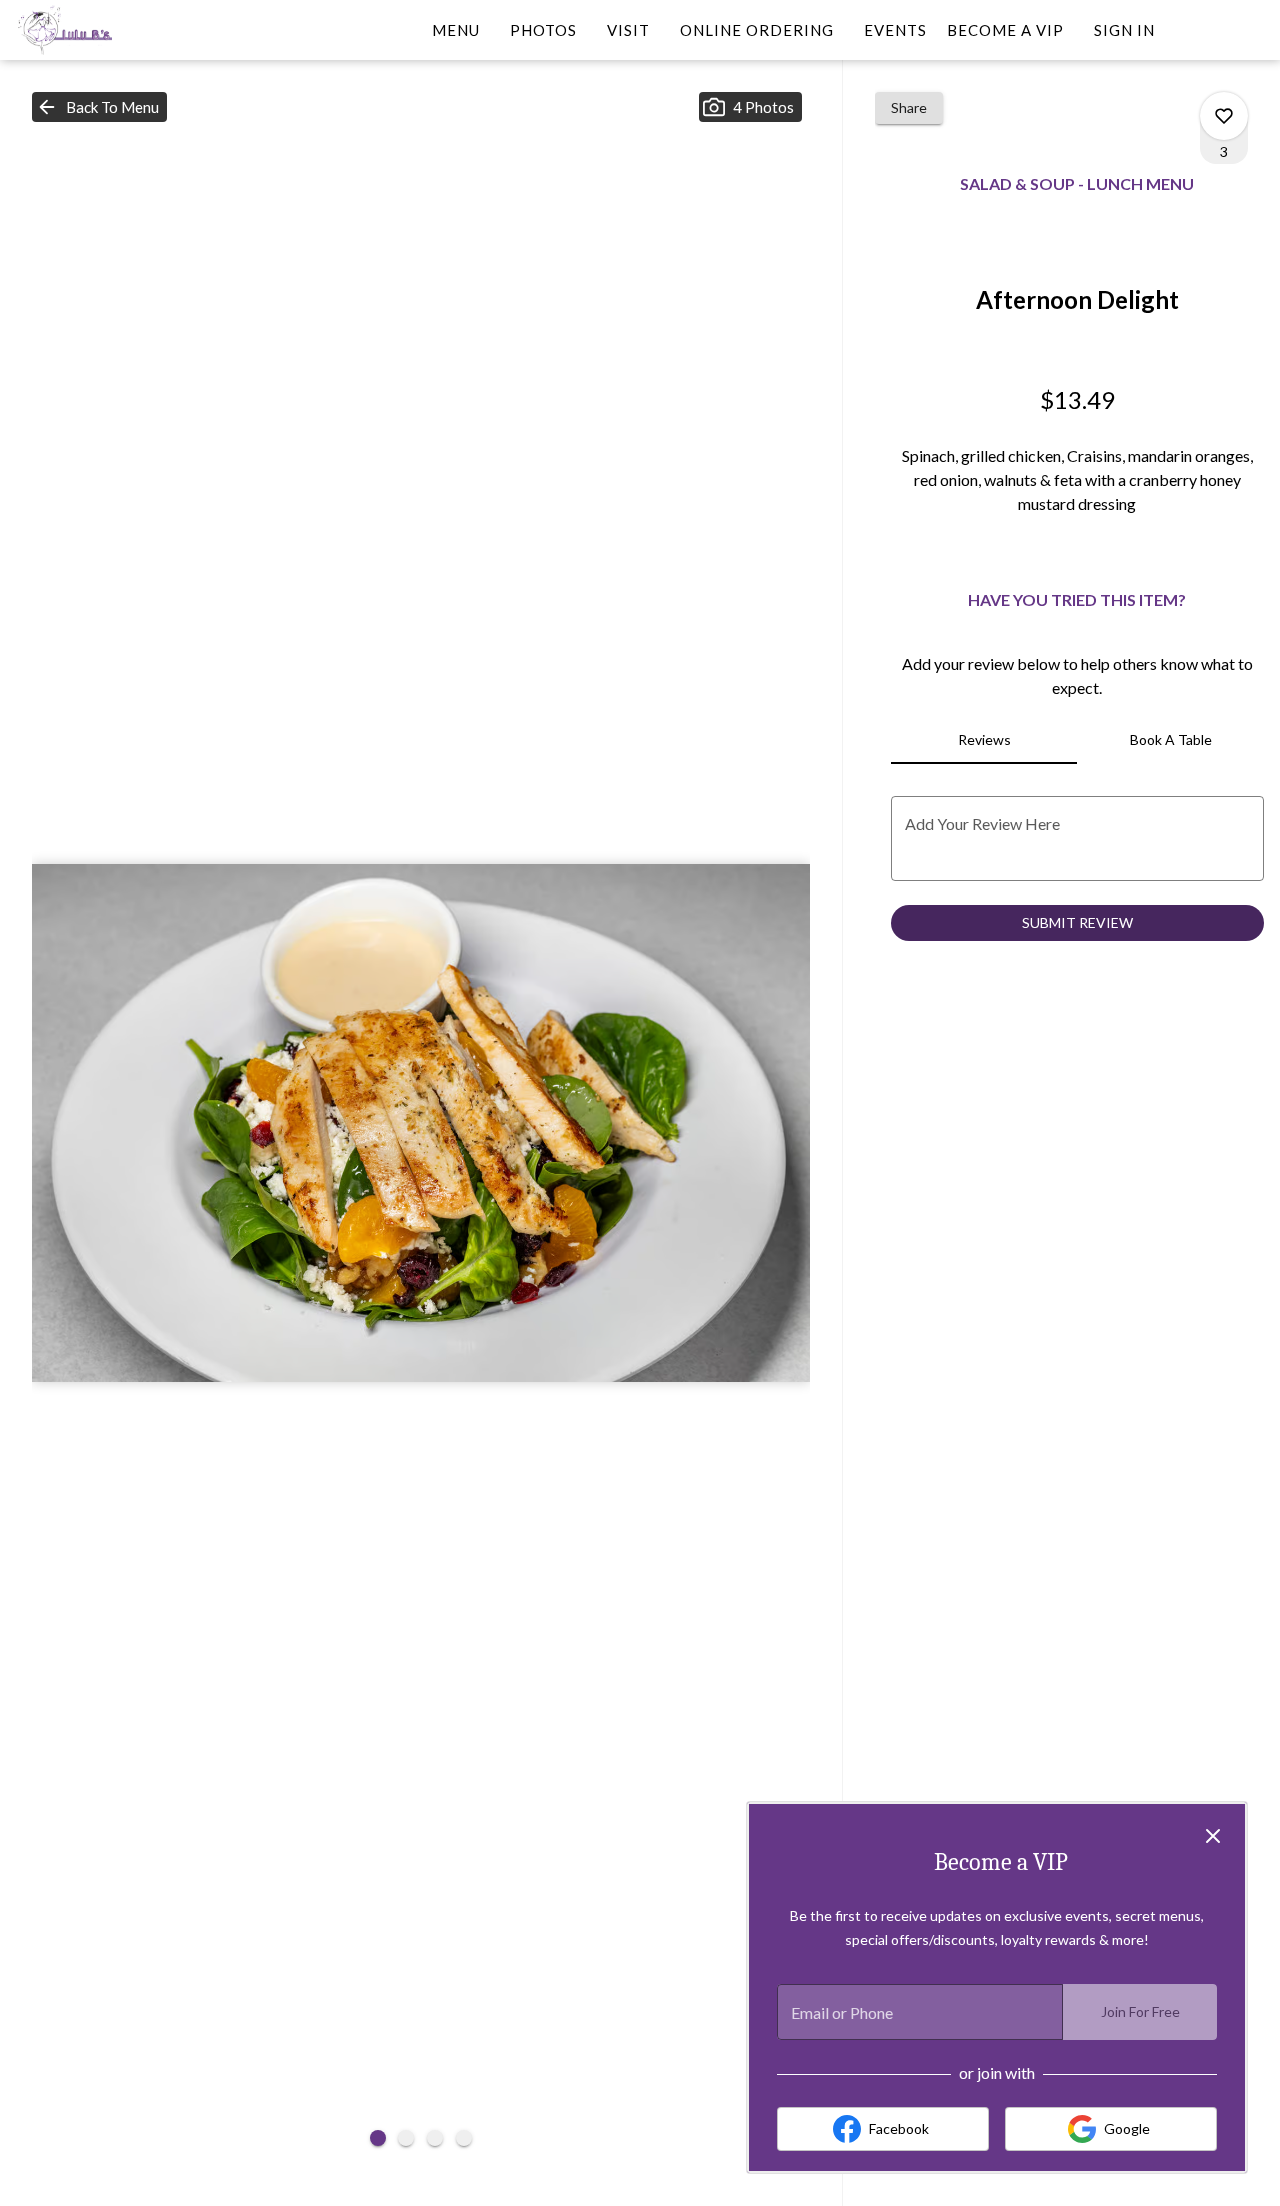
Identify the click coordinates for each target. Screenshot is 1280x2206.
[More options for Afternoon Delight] (1224, 116)
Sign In (1124, 30)
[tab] (984, 740)
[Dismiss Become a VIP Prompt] (1213, 1836)
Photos (543, 30)
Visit (628, 30)
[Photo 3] (435, 2138)
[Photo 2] (406, 2138)
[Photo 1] (378, 2138)
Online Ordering (757, 30)
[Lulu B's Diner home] (106, 30)
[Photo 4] (464, 2138)
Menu (456, 30)
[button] (99, 107)
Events (895, 30)
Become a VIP (1005, 30)
